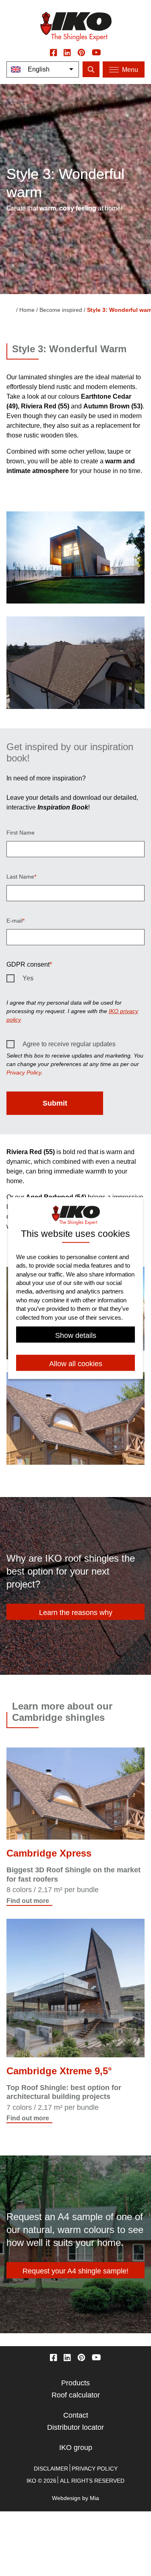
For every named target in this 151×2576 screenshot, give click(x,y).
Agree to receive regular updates (69, 1044)
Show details (76, 1335)
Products (75, 2383)
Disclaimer (51, 2469)
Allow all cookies (76, 1364)
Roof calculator (76, 2395)
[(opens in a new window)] (54, 52)
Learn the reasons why (76, 1613)
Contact (76, 2415)
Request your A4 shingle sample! (75, 2271)
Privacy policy (95, 2469)
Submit (55, 1103)
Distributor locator (75, 2427)
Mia (94, 2498)
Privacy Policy (24, 1072)
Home (27, 310)
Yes (28, 978)
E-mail (14, 921)
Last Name (20, 877)
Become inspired (61, 310)
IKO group (76, 2448)
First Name (21, 833)
